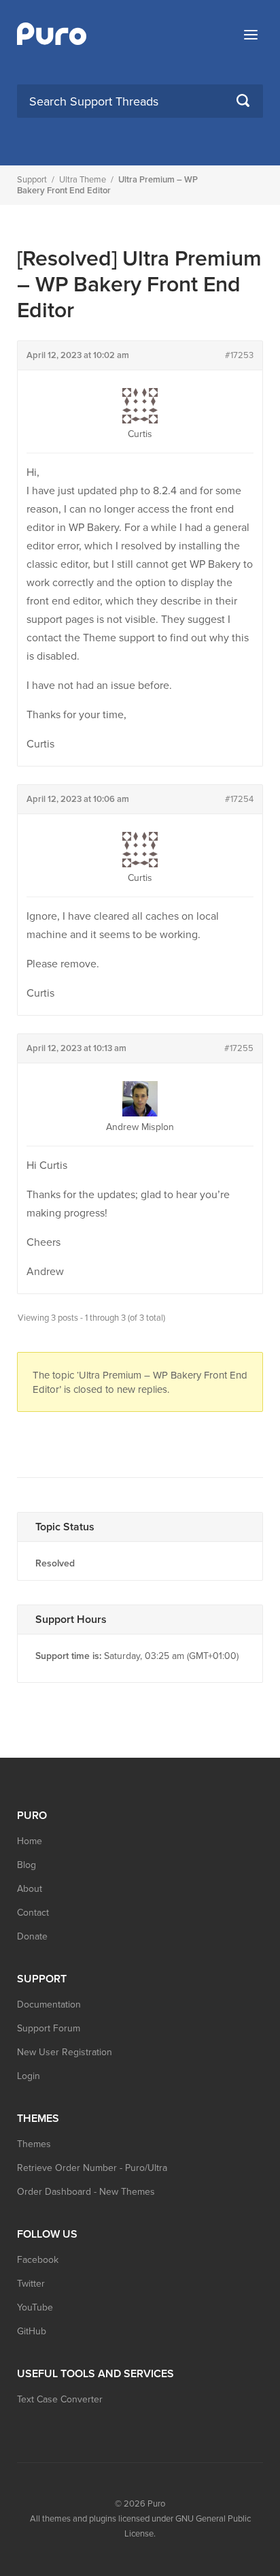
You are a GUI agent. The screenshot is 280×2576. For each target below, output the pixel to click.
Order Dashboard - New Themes (86, 2192)
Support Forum (49, 2028)
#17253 (239, 355)
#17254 (239, 799)
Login (29, 2076)
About (30, 1889)
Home (30, 1841)
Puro (156, 2504)
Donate (32, 1936)
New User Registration (65, 2052)
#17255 (239, 1048)
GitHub (32, 2331)
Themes (34, 2144)
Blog (27, 1865)
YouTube (35, 2307)
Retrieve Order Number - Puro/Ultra (92, 2168)
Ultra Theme (83, 180)
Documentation (49, 2005)
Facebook (38, 2260)
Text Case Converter (60, 2399)
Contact (33, 1913)
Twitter (31, 2284)
